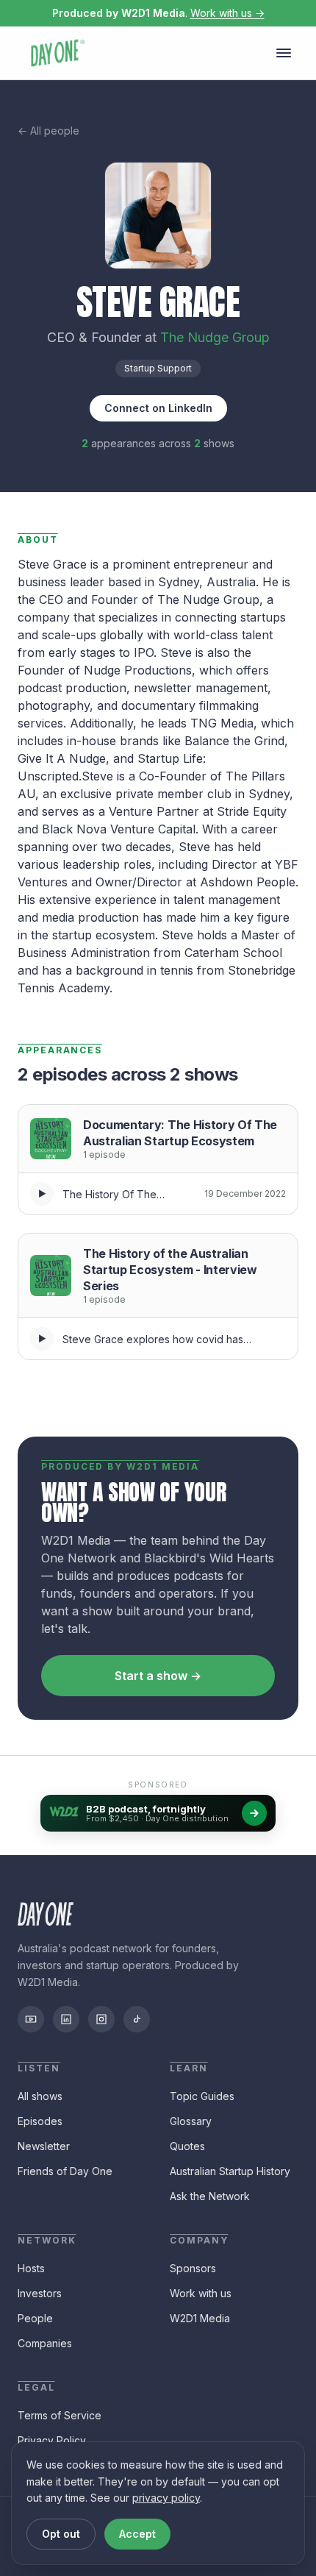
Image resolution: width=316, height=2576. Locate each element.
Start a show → (158, 1676)
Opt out (61, 2534)
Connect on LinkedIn (158, 408)
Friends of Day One (65, 2171)
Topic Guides (202, 2096)
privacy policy (166, 2498)
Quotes (187, 2146)
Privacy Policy (52, 2440)
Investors (40, 2293)
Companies (45, 2343)
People (35, 2318)
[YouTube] (31, 2019)
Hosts (31, 2268)
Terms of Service (60, 2415)
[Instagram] (101, 2019)
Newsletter (44, 2146)
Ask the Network (210, 2196)
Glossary (191, 2121)
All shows (40, 2096)
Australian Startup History (230, 2171)
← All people (49, 131)
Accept (137, 2534)
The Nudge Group (215, 337)
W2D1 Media (200, 2318)
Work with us (201, 2293)
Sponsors (193, 2268)
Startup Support (158, 368)
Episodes (40, 2121)
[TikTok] (137, 2019)
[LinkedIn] (66, 2019)
